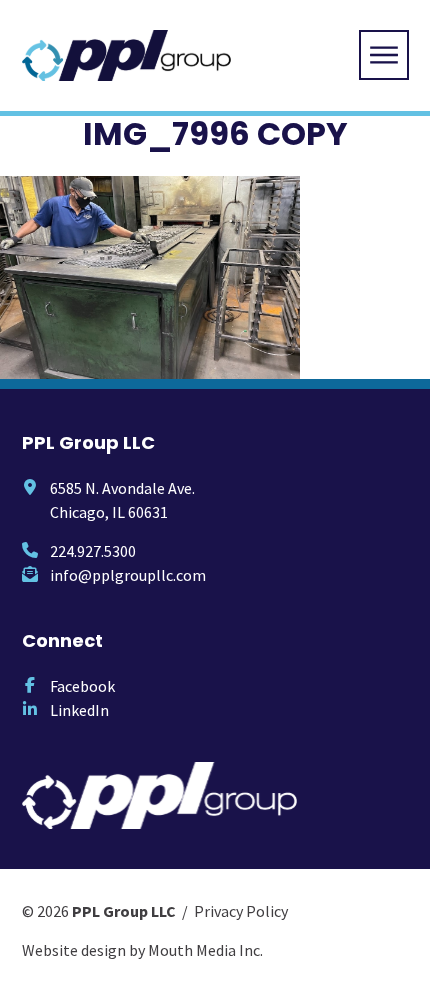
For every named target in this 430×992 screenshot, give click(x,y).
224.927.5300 (93, 551)
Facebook (82, 686)
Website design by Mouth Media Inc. (142, 950)
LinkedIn (79, 710)
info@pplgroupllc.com (128, 575)
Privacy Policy (241, 911)
